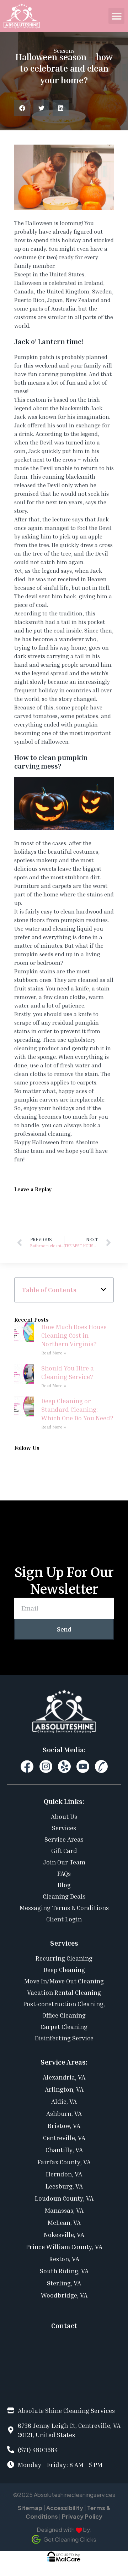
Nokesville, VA (64, 2234)
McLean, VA (64, 2222)
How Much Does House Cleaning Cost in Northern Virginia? (74, 1335)
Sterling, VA (64, 2283)
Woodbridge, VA (64, 2295)
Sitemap (30, 2508)
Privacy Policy (82, 2516)
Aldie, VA (64, 2101)
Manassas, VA (64, 2210)
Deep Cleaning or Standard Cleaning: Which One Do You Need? (77, 1409)
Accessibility (65, 2508)
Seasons (64, 51)
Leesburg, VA (64, 2186)
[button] (116, 16)
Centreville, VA (64, 2138)
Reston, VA (64, 2259)
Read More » (54, 1353)
